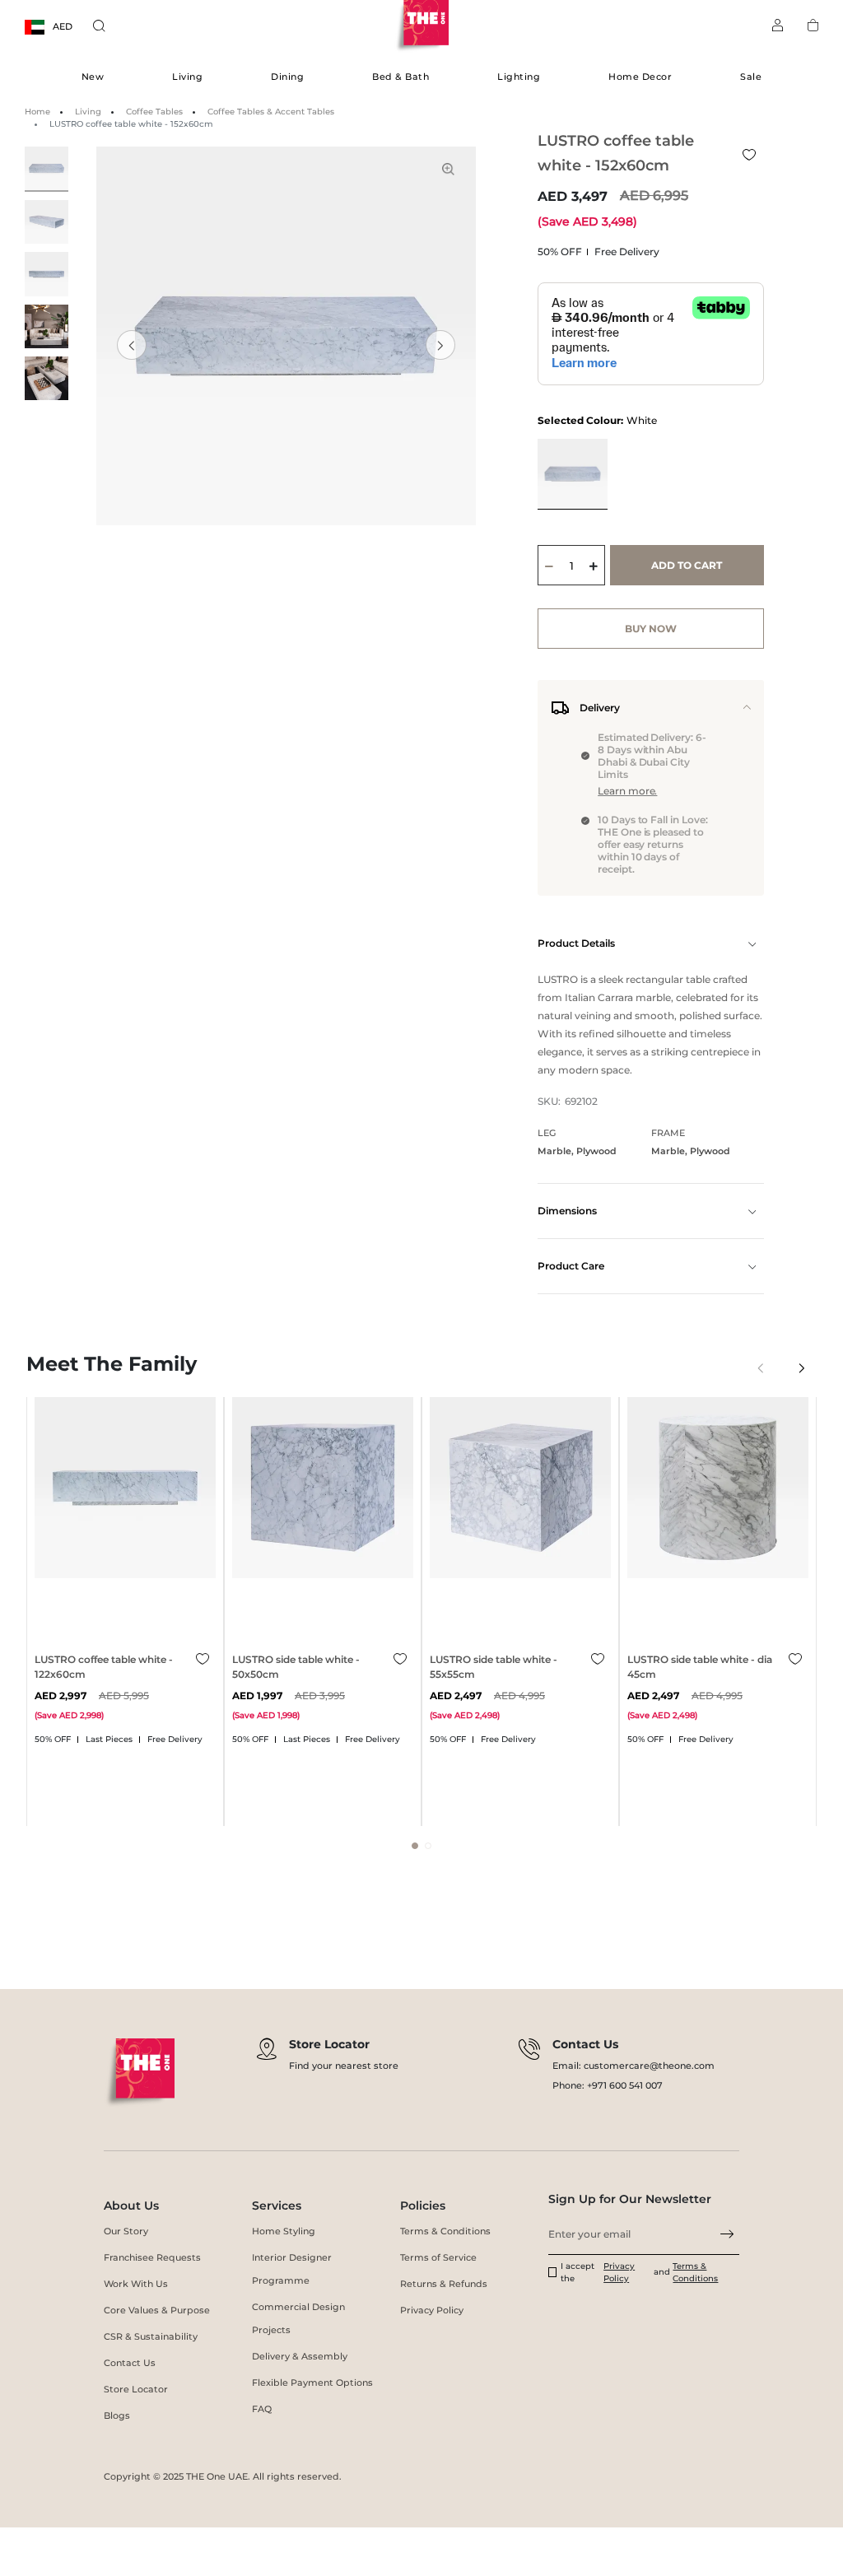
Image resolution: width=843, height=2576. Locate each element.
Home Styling (284, 2231)
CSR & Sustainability (151, 2336)
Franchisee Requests (152, 2257)
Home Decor (640, 77)
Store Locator (136, 2389)
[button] (440, 345)
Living (187, 77)
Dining (287, 77)
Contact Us (130, 2363)
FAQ (262, 2409)
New (93, 77)
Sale (751, 77)
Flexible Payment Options (312, 2383)
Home (37, 112)
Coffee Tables (154, 112)
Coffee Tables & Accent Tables (271, 112)
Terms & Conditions (445, 2231)
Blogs (117, 2415)
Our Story (126, 2231)
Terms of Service (438, 2257)
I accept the (578, 2272)
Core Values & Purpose (157, 2310)
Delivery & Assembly (300, 2356)
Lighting (519, 77)
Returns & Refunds (444, 2284)
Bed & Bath (401, 77)
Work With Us (136, 2284)
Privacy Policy (432, 2310)
